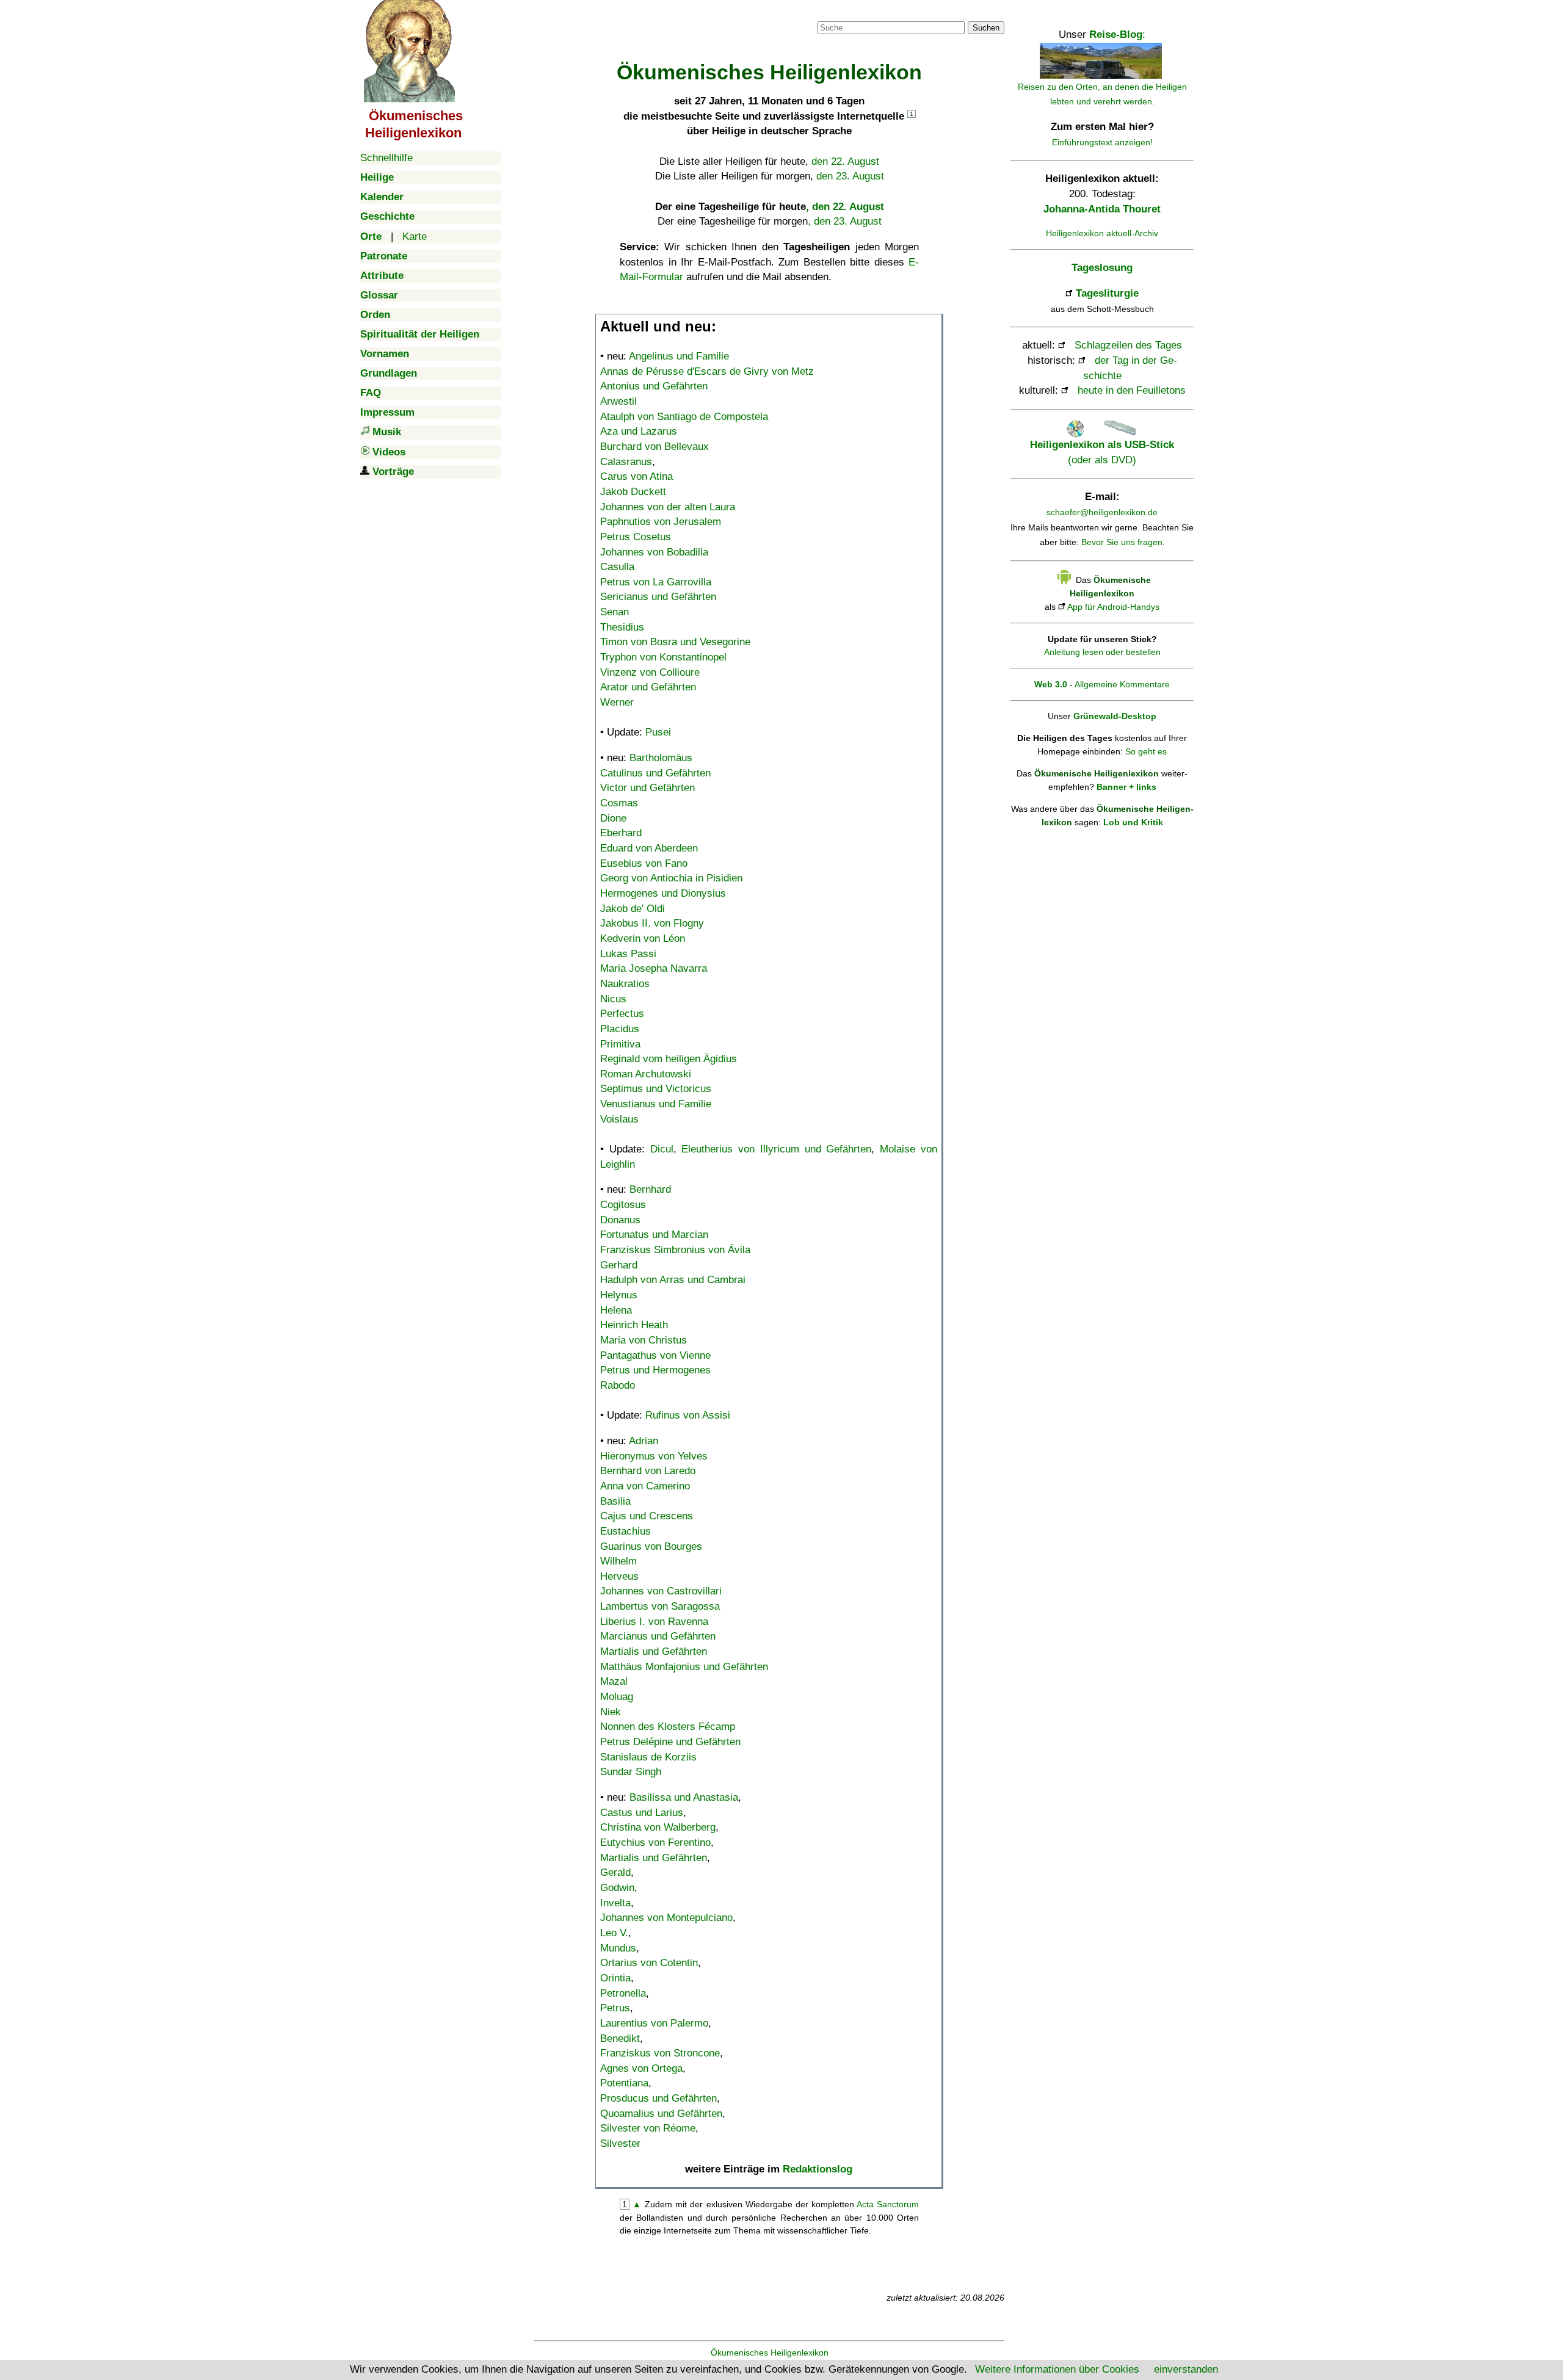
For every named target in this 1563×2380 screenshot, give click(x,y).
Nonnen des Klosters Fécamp (668, 1727)
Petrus (615, 2008)
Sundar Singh (631, 1772)
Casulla (617, 567)
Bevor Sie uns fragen (1122, 542)
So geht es (1146, 751)
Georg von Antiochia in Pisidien (671, 878)
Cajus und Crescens (647, 1516)
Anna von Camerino (645, 1486)
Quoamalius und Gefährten (661, 2114)
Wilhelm (618, 1561)
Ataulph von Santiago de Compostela (684, 417)
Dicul (662, 1149)
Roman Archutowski (646, 1074)
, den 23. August (845, 221)
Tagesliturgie (1107, 293)
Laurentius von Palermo (654, 2023)
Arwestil (618, 401)
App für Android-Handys (1113, 607)
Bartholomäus (661, 758)
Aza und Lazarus (639, 431)
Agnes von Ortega (641, 2068)
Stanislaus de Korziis (648, 1757)
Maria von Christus (644, 1340)
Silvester (620, 2143)
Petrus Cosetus (636, 537)
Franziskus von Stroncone (660, 2053)
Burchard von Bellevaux (655, 447)
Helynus (619, 1295)
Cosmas (619, 803)
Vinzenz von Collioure (650, 672)
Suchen (986, 28)
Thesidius (622, 627)
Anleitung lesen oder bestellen (1102, 652)
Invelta (615, 1903)
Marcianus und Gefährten (658, 1636)
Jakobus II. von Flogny (652, 923)
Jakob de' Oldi (633, 909)
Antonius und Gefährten (654, 386)
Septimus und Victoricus (656, 1089)
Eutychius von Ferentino (655, 1843)
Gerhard (619, 1265)
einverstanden (1186, 2369)
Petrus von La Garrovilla (656, 582)
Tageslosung (1102, 268)
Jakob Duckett (633, 492)
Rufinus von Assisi (688, 1415)
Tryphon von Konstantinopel (663, 657)
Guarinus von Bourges (651, 1546)
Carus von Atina (636, 476)
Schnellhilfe (386, 158)
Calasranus (626, 462)
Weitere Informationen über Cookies (1057, 2369)
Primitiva (620, 1044)
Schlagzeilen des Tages (1128, 345)
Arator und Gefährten (648, 687)
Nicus (613, 999)
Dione (613, 818)
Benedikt (620, 2038)
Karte (415, 237)
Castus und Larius (642, 1813)
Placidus (620, 1029)
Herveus (619, 1576)
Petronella (623, 1993)
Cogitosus (623, 1205)
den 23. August (850, 176)
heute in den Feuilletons (1132, 390)
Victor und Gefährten (647, 788)
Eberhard (621, 833)
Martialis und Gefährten (654, 1651)
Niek (611, 1712)
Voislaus (619, 1119)
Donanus (620, 1220)
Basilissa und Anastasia (684, 1797)
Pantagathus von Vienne (655, 1355)
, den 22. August (845, 207)
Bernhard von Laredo (648, 1471)
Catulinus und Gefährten (655, 773)
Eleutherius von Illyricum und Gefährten (776, 1149)
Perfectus (622, 1014)
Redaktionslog (818, 2169)
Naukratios (625, 984)
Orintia (615, 1978)
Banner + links (1126, 787)
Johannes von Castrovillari (661, 1591)
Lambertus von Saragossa (660, 1606)
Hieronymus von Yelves (654, 1456)
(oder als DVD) (1102, 452)
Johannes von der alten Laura (668, 507)
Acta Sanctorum (888, 2204)
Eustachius (626, 1531)
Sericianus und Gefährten (658, 597)
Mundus (618, 1948)
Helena (616, 1310)
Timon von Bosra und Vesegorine (675, 642)
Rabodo (618, 1385)
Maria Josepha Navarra (654, 968)
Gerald (615, 1872)
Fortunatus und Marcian (654, 1235)
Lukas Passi (628, 954)
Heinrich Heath (634, 1325)
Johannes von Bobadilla (654, 552)
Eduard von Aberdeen (649, 848)
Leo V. (614, 1933)
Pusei (658, 732)
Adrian (644, 1441)
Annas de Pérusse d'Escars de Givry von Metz (707, 371)
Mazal (614, 1681)
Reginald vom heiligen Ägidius (669, 1059)
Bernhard (650, 1189)
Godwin (617, 1888)
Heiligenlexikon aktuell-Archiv (1102, 233)
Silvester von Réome (648, 2128)
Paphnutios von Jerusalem (661, 522)
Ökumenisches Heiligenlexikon (770, 2353)
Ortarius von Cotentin (649, 1963)
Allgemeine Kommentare (1122, 684)
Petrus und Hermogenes (655, 1370)
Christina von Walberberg (658, 1827)
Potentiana (624, 2083)
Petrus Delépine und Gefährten (670, 1742)
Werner (617, 702)
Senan (615, 612)
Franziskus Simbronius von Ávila (675, 1250)
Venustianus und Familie (656, 1104)
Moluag (617, 1697)
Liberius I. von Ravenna (654, 1622)
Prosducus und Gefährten (658, 2098)
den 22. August (845, 161)
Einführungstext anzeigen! (1102, 142)
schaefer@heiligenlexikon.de (1102, 512)
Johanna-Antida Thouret (1102, 209)
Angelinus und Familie (679, 356)
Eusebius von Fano (644, 863)
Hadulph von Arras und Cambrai (673, 1280)
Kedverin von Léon (643, 939)
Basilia (615, 1501)
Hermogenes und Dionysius (663, 893)
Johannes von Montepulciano (666, 1918)
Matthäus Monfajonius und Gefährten (684, 1667)
